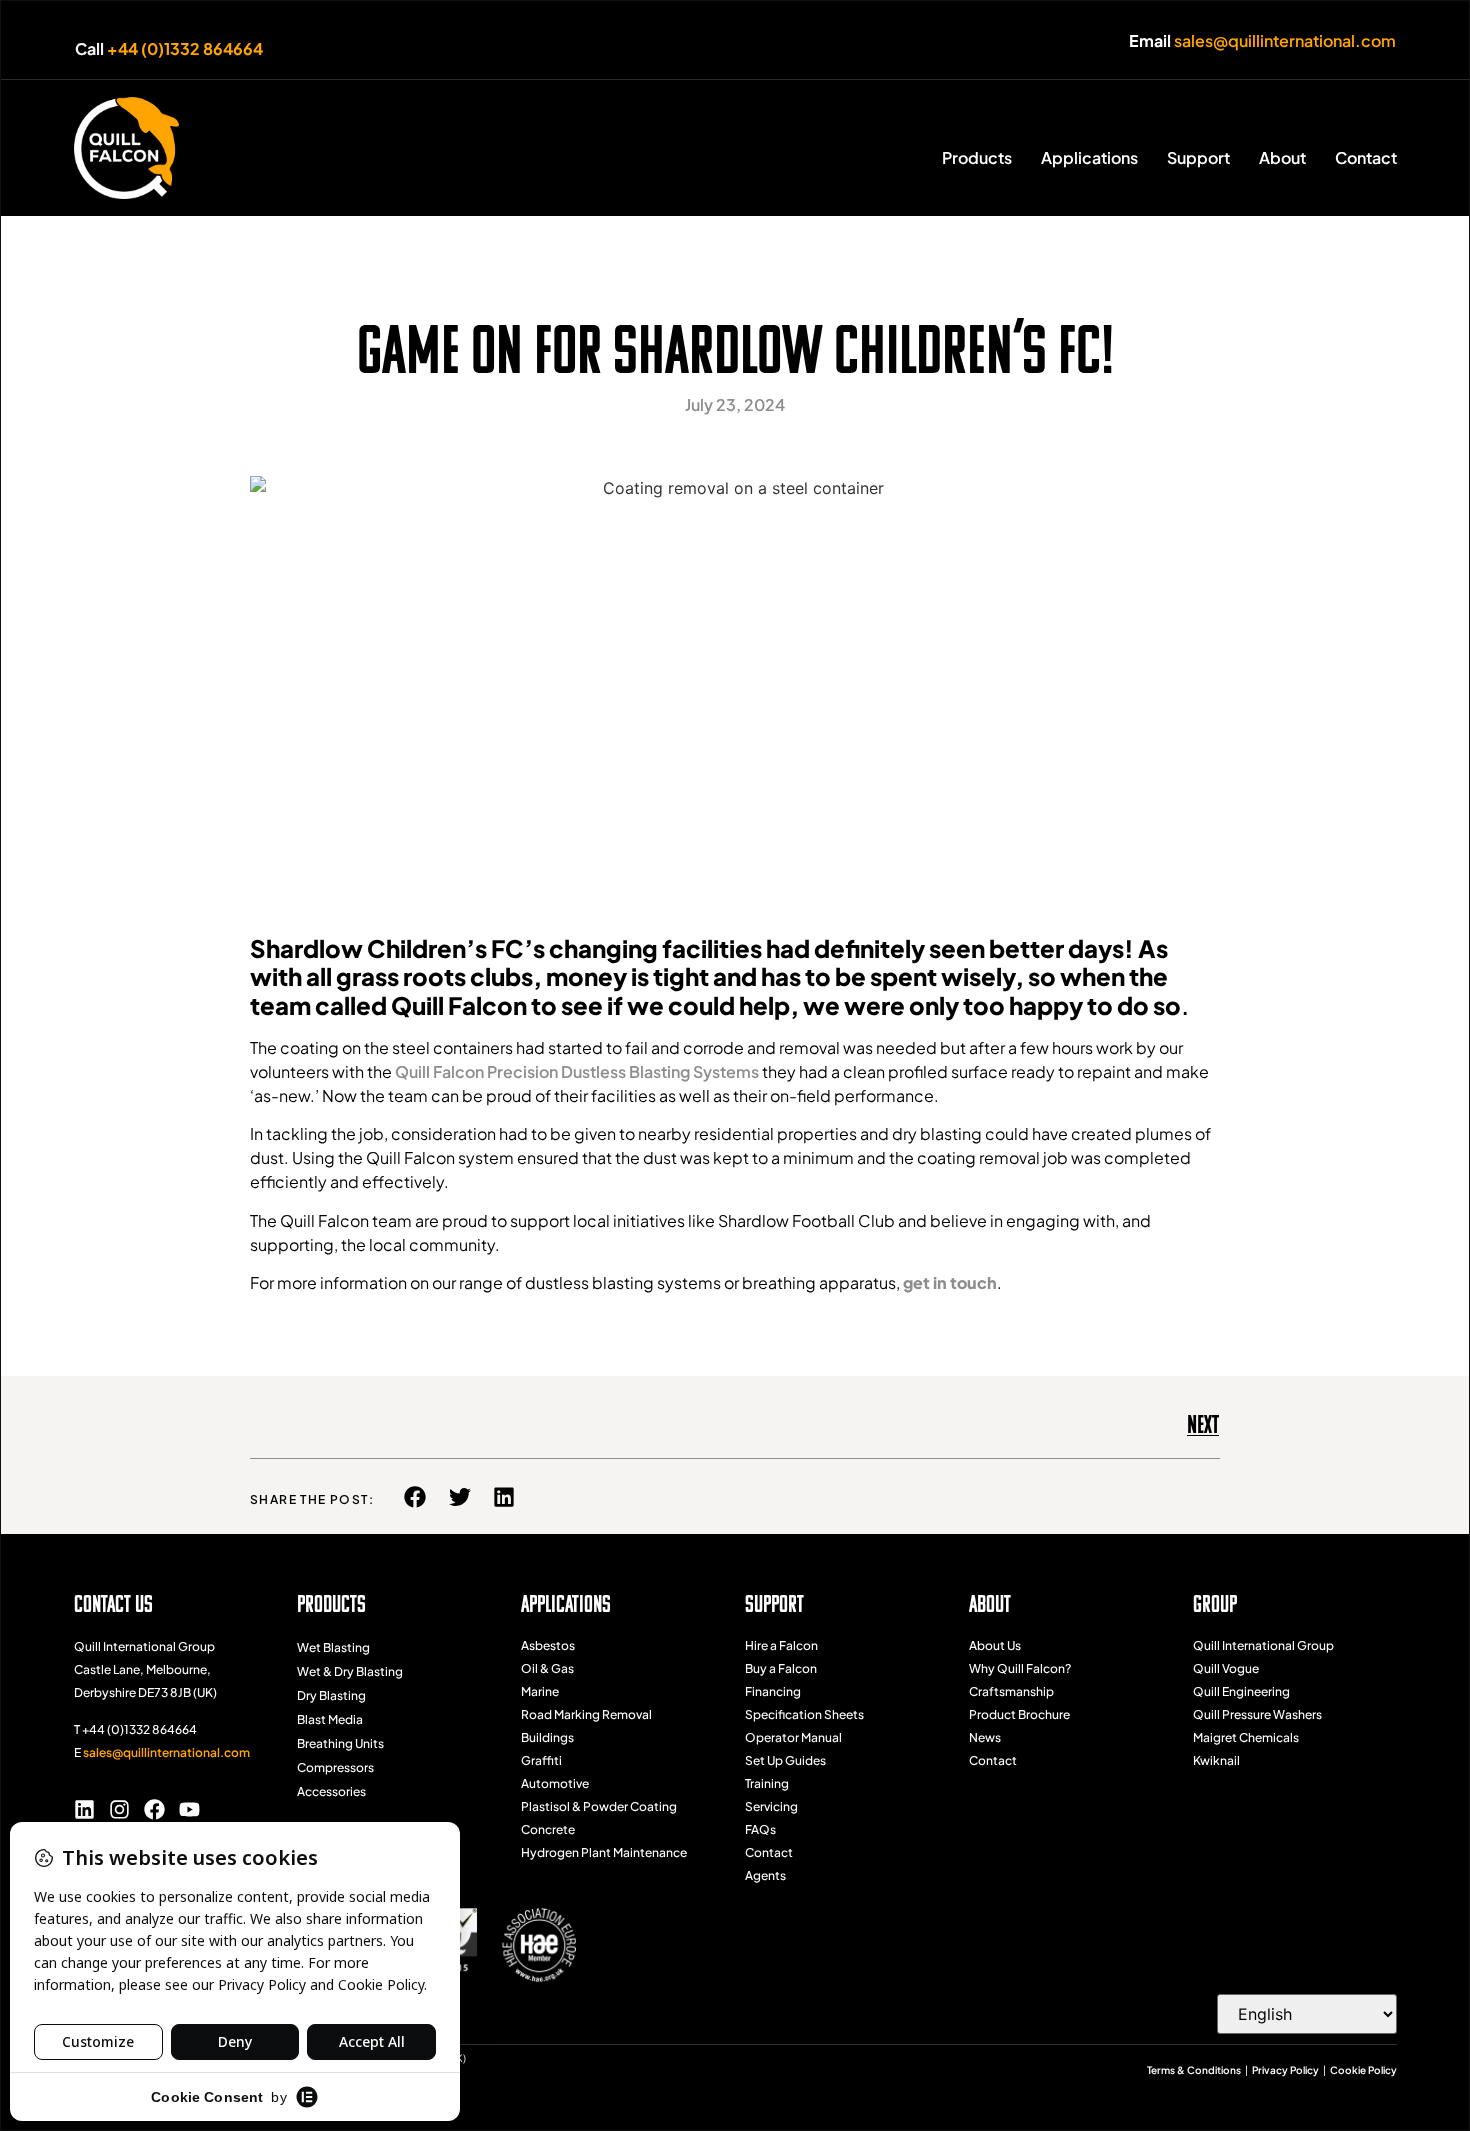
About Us (995, 1645)
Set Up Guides (785, 1760)
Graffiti (541, 1760)
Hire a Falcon (781, 1645)
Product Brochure (1019, 1714)
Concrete (548, 1829)
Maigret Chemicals (1246, 1737)
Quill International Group (1263, 1645)
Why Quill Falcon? (1020, 1668)
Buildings (547, 1737)
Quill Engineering (1241, 1691)
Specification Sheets (804, 1714)
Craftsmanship (1011, 1691)
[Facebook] (154, 1809)
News (985, 1737)
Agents (765, 1875)
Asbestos (548, 1645)
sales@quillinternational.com (1285, 40)
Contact (769, 1852)
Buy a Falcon (781, 1668)
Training (767, 1783)
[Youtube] (189, 1809)
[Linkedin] (84, 1809)
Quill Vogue (1226, 1668)
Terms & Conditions (1194, 2070)
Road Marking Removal (586, 1714)
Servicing (771, 1806)
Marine (540, 1691)
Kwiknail (1216, 1760)
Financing (773, 1691)
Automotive (555, 1783)
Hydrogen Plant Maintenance (604, 1852)
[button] (415, 1497)
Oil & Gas (547, 1668)
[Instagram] (119, 1809)
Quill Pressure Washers (1257, 1714)
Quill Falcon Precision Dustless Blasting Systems (577, 1071)
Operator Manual (793, 1737)
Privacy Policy (1285, 2070)
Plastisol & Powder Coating (599, 1806)
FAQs (760, 1829)
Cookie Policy (1363, 2070)
